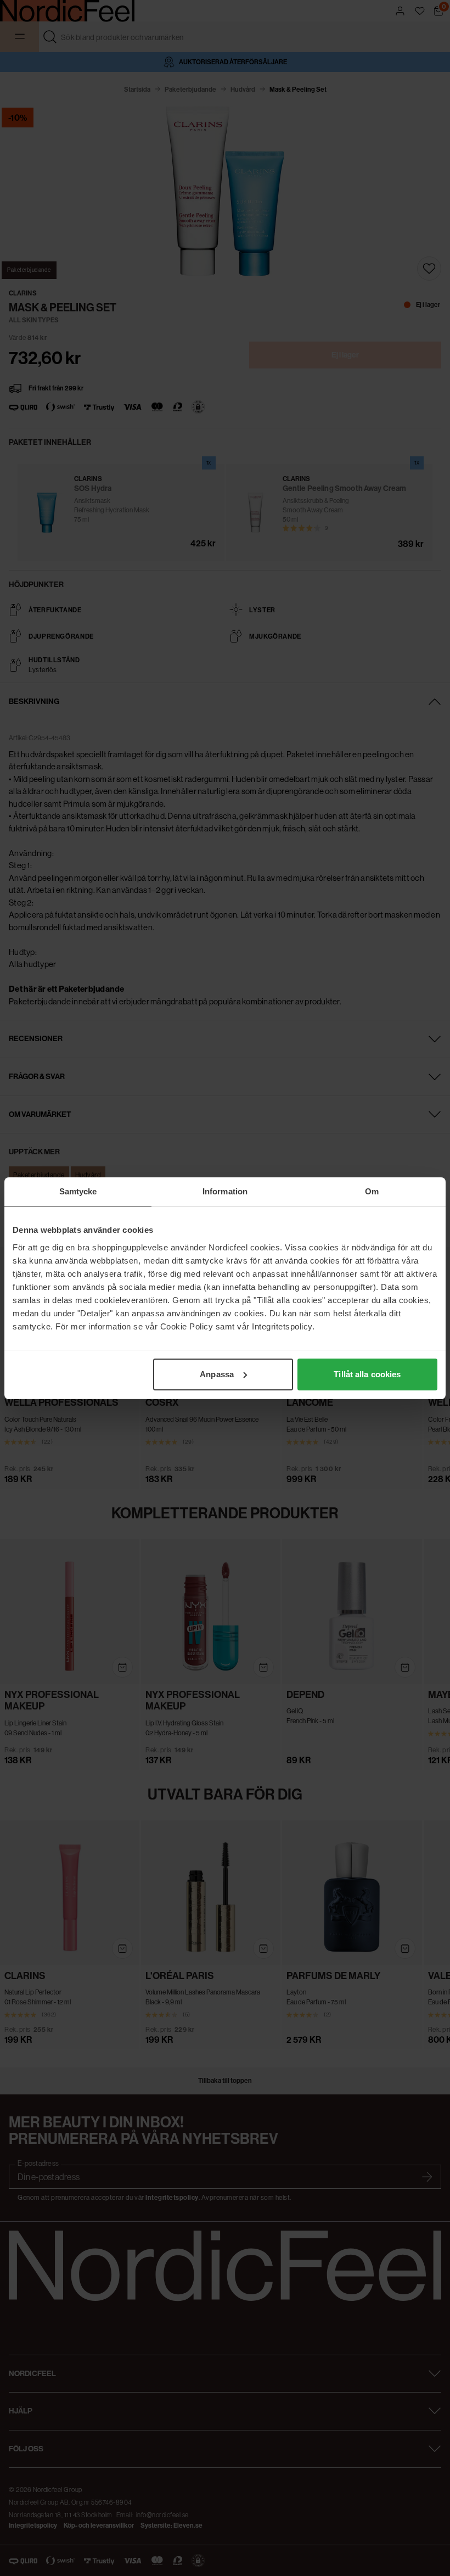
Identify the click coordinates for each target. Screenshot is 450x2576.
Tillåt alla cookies (367, 1374)
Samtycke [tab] (78, 1191)
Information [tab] (225, 1191)
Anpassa (217, 1374)
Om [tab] (372, 1191)
